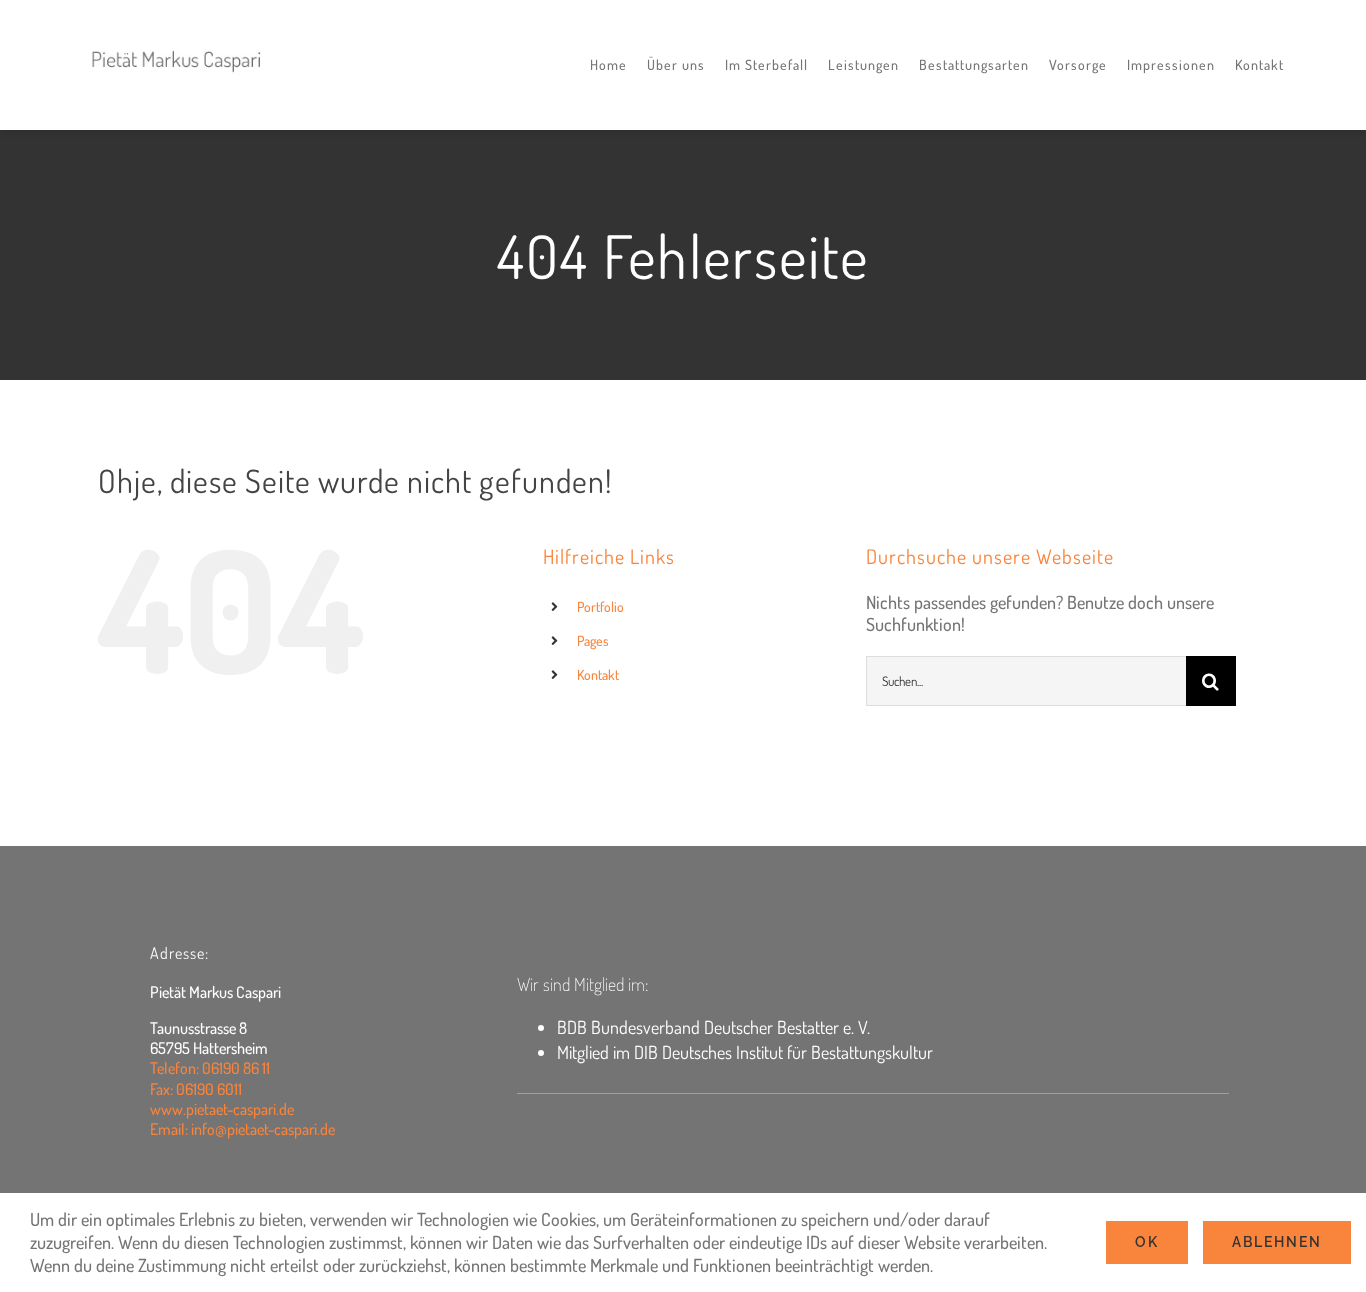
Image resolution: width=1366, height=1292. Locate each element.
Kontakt (598, 674)
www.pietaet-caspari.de (222, 1109)
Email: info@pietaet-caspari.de (242, 1129)
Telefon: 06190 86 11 (210, 1068)
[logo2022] (177, 42)
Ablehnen (1277, 1242)
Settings (967, 1265)
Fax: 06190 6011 (196, 1089)
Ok (1147, 1242)
